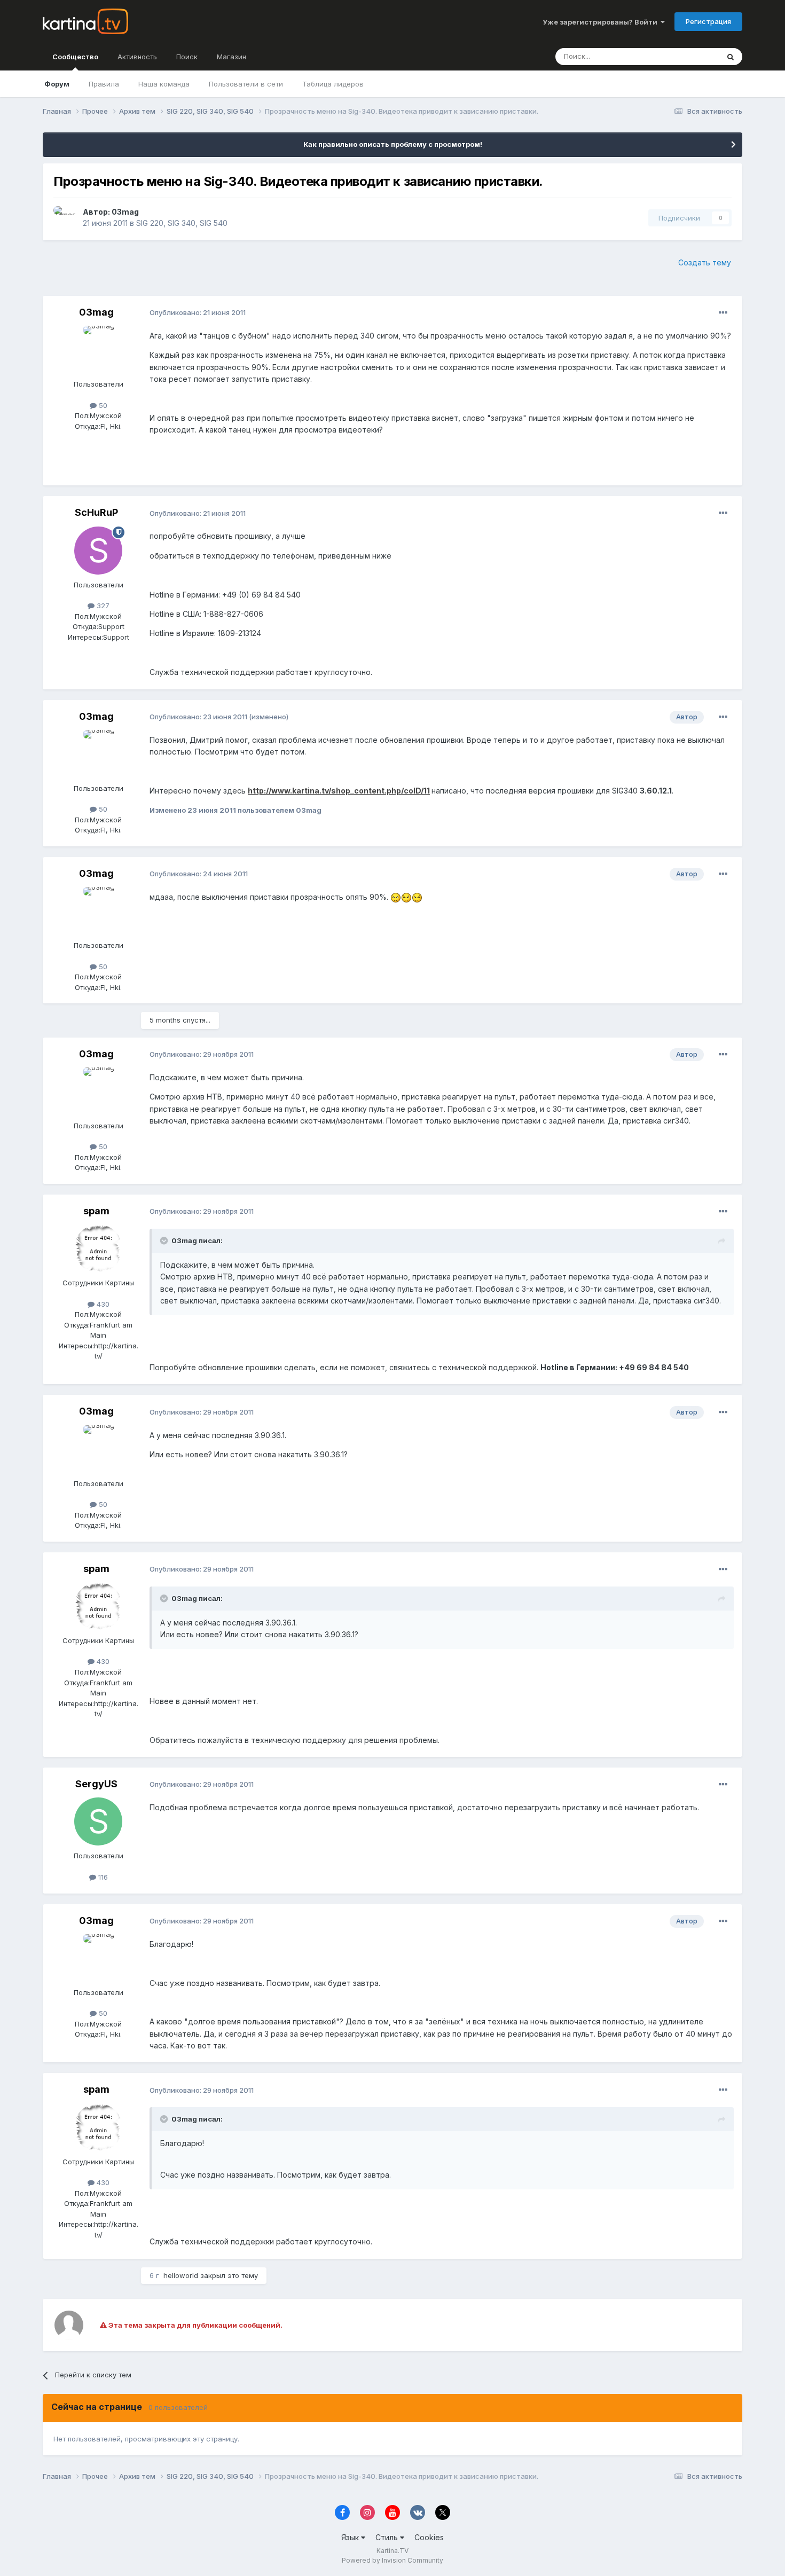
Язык (351, 2537)
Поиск (187, 57)
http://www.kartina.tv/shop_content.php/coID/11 (339, 791)
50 (102, 405)
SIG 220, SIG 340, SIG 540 (182, 223)
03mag (125, 212)
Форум (57, 84)
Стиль (388, 2537)
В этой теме (685, 56)
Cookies (429, 2537)
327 (102, 606)
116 (102, 1877)
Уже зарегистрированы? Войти (602, 22)
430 (102, 1304)
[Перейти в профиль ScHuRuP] (98, 551)
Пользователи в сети (246, 84)
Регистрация (708, 21)
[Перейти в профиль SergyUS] (98, 1821)
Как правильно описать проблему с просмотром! (393, 144)
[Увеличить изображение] (396, 897)
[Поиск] (731, 57)
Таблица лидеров (333, 84)
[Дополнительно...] (723, 313)
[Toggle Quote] (165, 1240)
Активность (137, 57)
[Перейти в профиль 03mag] (65, 218)
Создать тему (705, 262)
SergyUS (96, 1784)
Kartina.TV (392, 2551)
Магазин (231, 57)
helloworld (181, 2275)
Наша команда (164, 84)
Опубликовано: (198, 312)
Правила (104, 84)
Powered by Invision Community (392, 2560)
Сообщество (75, 57)
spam (96, 1211)
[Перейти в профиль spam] (98, 1248)
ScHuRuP (96, 512)
